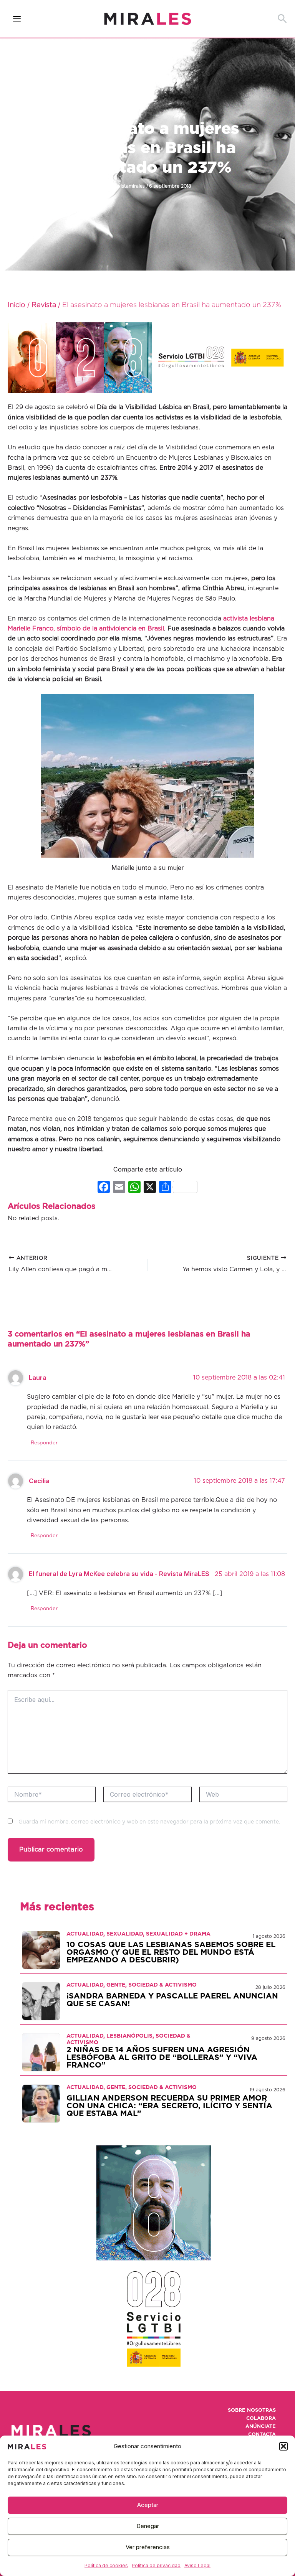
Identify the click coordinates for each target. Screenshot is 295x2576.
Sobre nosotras (252, 2410)
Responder (44, 1443)
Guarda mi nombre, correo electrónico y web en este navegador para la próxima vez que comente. (149, 1822)
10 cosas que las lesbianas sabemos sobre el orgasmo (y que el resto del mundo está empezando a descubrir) (171, 1952)
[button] (283, 2446)
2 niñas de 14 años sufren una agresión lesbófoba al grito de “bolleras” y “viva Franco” (162, 2058)
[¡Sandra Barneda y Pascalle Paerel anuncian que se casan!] (41, 2001)
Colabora (261, 2418)
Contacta (262, 2435)
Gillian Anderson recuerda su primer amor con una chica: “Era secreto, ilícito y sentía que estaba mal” (169, 2106)
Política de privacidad (156, 2565)
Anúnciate (261, 2427)
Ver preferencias (148, 2547)
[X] (150, 1188)
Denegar (148, 2526)
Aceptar (148, 2505)
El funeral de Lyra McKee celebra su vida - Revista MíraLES (119, 1574)
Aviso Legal (197, 2565)
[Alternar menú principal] (17, 19)
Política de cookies (106, 2565)
